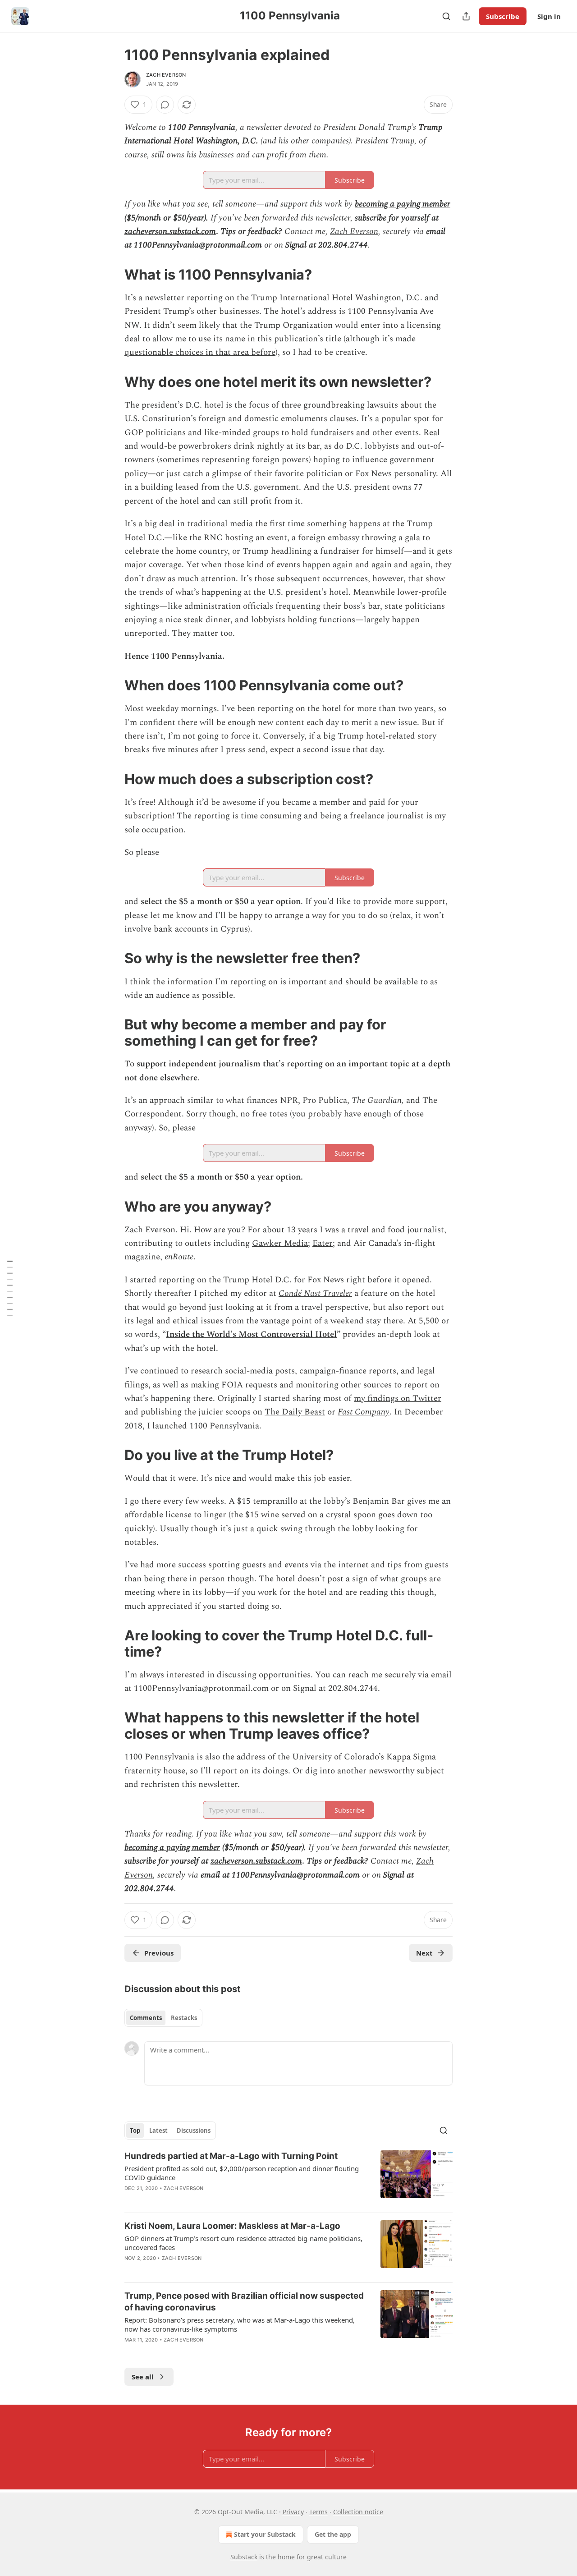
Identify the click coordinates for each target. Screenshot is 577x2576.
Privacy (293, 2512)
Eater (323, 1243)
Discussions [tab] (194, 2131)
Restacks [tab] (184, 2018)
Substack (244, 2557)
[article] (288, 2178)
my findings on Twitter (398, 1398)
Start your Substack (265, 2534)
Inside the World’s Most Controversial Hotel (251, 1334)
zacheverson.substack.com (170, 232)
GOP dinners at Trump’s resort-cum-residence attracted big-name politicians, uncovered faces (243, 2243)
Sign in (549, 16)
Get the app (333, 2534)
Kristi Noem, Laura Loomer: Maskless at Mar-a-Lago (232, 2226)
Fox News (326, 1280)
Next (424, 1953)
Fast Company (364, 1412)
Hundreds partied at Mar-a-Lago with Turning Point (231, 2156)
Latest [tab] (158, 2131)
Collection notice (358, 2512)
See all (143, 2377)
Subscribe (503, 16)
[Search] (446, 16)
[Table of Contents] (10, 1288)
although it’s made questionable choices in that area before (270, 346)
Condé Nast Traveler (315, 1293)
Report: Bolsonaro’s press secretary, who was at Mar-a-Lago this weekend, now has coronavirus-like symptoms (240, 2324)
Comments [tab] (146, 2018)
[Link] (112, 275)
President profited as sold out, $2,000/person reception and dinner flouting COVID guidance (242, 2173)
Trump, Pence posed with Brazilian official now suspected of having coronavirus (244, 2302)
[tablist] (163, 2018)
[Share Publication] (466, 16)
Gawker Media (280, 1243)
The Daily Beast (295, 1412)
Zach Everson (166, 75)
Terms (318, 2512)
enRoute (179, 1257)
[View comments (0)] (165, 105)
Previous (159, 1953)
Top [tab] (135, 2131)
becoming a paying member (403, 204)
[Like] (130, 2200)
